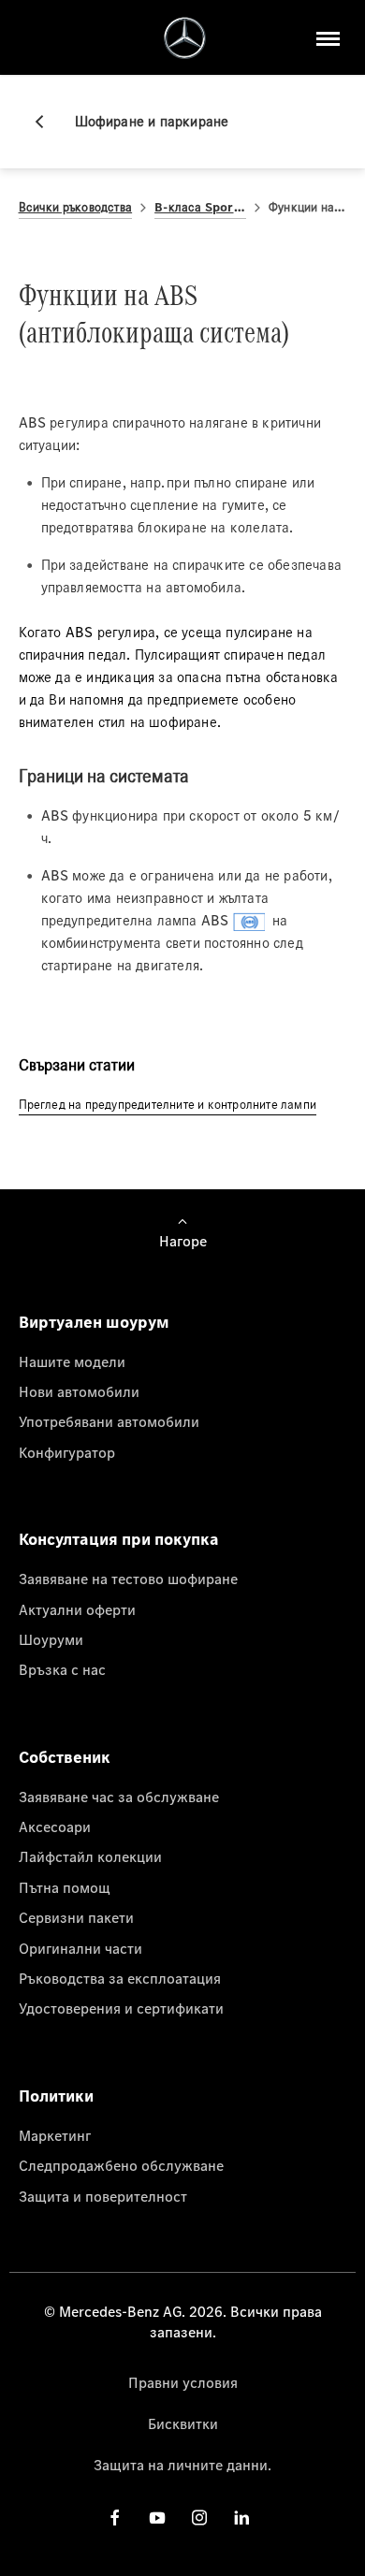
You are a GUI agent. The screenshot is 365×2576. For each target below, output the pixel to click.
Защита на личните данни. (182, 2465)
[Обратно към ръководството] (47, 122)
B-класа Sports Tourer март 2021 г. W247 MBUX (200, 207)
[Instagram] (199, 2518)
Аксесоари (55, 1826)
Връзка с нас (62, 1669)
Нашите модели (72, 1361)
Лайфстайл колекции (90, 1856)
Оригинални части (80, 1948)
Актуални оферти (77, 1609)
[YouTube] (157, 2518)
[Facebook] (115, 2518)
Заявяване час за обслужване (119, 1797)
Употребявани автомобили (109, 1421)
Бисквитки (183, 2423)
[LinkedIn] (241, 2518)
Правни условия (183, 2382)
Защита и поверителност (103, 2196)
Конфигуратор (67, 1452)
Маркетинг (55, 2135)
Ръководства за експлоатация (120, 1978)
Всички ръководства (76, 207)
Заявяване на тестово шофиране (128, 1579)
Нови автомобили (79, 1391)
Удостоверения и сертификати (121, 2008)
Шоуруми (51, 1639)
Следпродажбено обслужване (121, 2165)
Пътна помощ (65, 1887)
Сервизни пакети (76, 1917)
